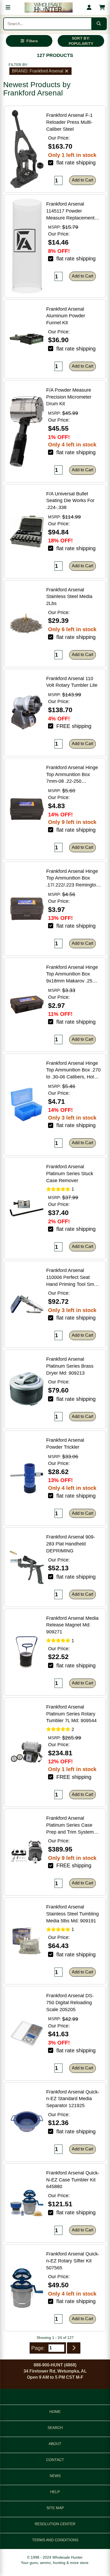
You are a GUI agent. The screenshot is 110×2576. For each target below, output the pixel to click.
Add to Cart (82, 180)
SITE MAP (55, 2508)
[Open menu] (8, 7)
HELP (55, 2492)
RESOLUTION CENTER (55, 2524)
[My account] (89, 7)
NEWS (55, 2476)
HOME (55, 2412)
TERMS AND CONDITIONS (55, 2540)
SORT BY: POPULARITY (81, 41)
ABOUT (55, 2444)
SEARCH (55, 2428)
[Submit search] (99, 24)
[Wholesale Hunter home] (49, 7)
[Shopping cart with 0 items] (102, 7)
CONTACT (55, 2460)
